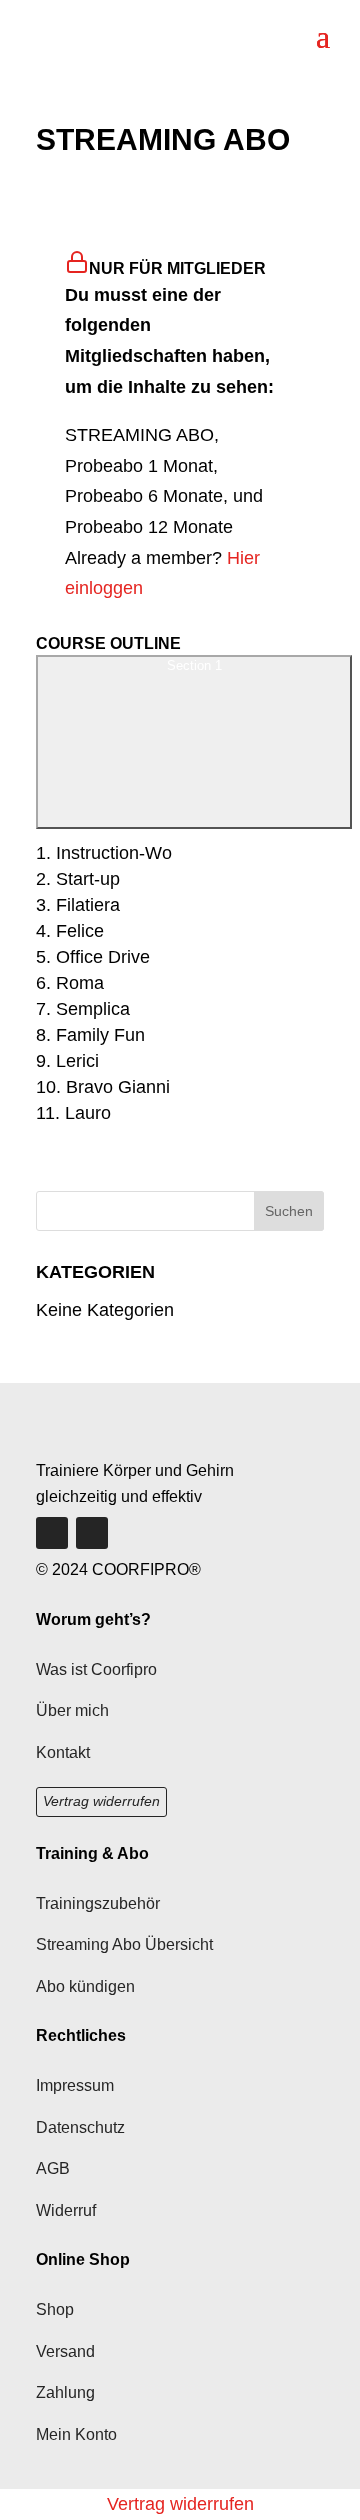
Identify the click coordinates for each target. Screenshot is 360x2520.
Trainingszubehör (98, 1903)
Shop (55, 2309)
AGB (53, 2168)
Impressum (75, 2085)
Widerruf (66, 2210)
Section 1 (194, 665)
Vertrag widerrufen (101, 1801)
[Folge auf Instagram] (92, 1533)
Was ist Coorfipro (96, 1669)
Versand (65, 2351)
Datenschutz (80, 2127)
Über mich (72, 1710)
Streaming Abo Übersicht (124, 1944)
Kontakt (63, 1752)
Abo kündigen (85, 1986)
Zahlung (65, 2392)
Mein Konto (76, 2434)
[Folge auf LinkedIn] (52, 1533)
